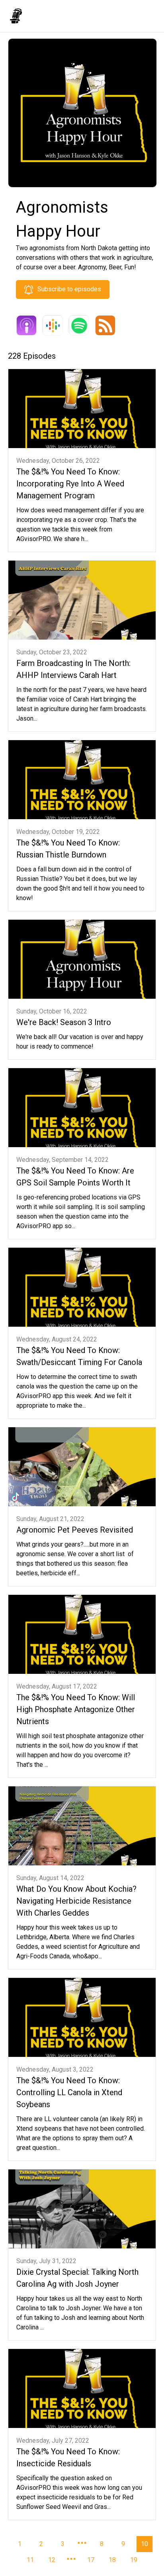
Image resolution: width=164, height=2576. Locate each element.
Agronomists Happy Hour (69, 15)
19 (134, 2560)
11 (30, 2560)
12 (52, 2560)
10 (144, 2544)
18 (112, 2560)
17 (91, 2560)
